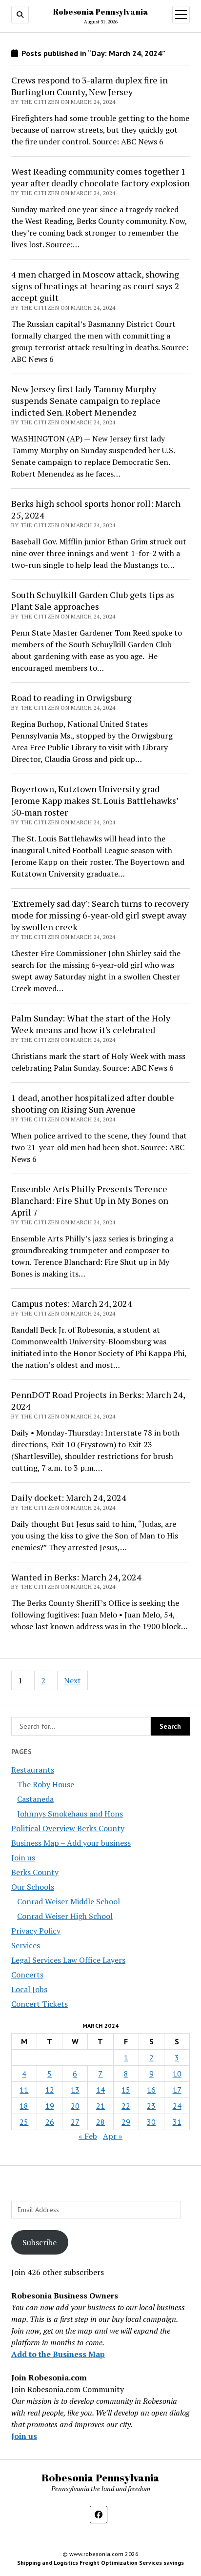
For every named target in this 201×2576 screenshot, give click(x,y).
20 (75, 2106)
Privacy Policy (36, 1931)
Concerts (27, 1975)
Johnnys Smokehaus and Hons (70, 1814)
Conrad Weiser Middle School (69, 1901)
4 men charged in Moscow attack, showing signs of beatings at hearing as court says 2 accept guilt (95, 286)
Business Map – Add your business (71, 1843)
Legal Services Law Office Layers (68, 1960)
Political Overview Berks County (68, 1828)
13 (75, 2090)
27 (75, 2122)
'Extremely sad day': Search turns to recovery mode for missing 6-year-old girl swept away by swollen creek (100, 915)
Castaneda (35, 1799)
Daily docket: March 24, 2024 (69, 1498)
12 (50, 2090)
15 (126, 2090)
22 (126, 2106)
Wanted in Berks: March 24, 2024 (76, 1577)
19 (50, 2106)
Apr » (113, 2136)
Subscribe (40, 2242)
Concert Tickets (40, 2004)
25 (24, 2122)
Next (72, 1680)
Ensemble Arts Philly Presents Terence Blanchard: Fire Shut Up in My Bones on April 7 (90, 1200)
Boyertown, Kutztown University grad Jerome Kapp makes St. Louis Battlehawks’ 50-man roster (95, 800)
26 (50, 2122)
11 (24, 2090)
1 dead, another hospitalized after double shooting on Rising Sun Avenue (93, 1103)
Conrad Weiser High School (65, 1916)
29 (126, 2122)
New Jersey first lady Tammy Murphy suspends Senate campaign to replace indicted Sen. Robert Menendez (86, 400)
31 (177, 2122)
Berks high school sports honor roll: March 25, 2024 (96, 509)
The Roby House (46, 1784)
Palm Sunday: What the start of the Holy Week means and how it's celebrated (91, 1024)
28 (100, 2122)
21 (100, 2106)
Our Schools (33, 1887)
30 (151, 2122)
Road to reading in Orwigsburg (71, 698)
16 (151, 2090)
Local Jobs (29, 1989)
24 (177, 2106)
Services (26, 1945)
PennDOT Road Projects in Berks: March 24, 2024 (98, 1400)
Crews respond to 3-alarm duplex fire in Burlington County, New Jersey (90, 86)
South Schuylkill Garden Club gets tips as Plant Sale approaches (93, 600)
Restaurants (33, 1770)
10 (177, 2074)
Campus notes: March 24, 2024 (72, 1303)
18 (24, 2106)
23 (151, 2106)
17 (177, 2090)
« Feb (88, 2136)
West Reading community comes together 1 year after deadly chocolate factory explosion (100, 177)
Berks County (35, 1872)
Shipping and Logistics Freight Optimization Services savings (100, 2563)
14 (100, 2090)
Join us (23, 1857)
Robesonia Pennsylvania (101, 12)
